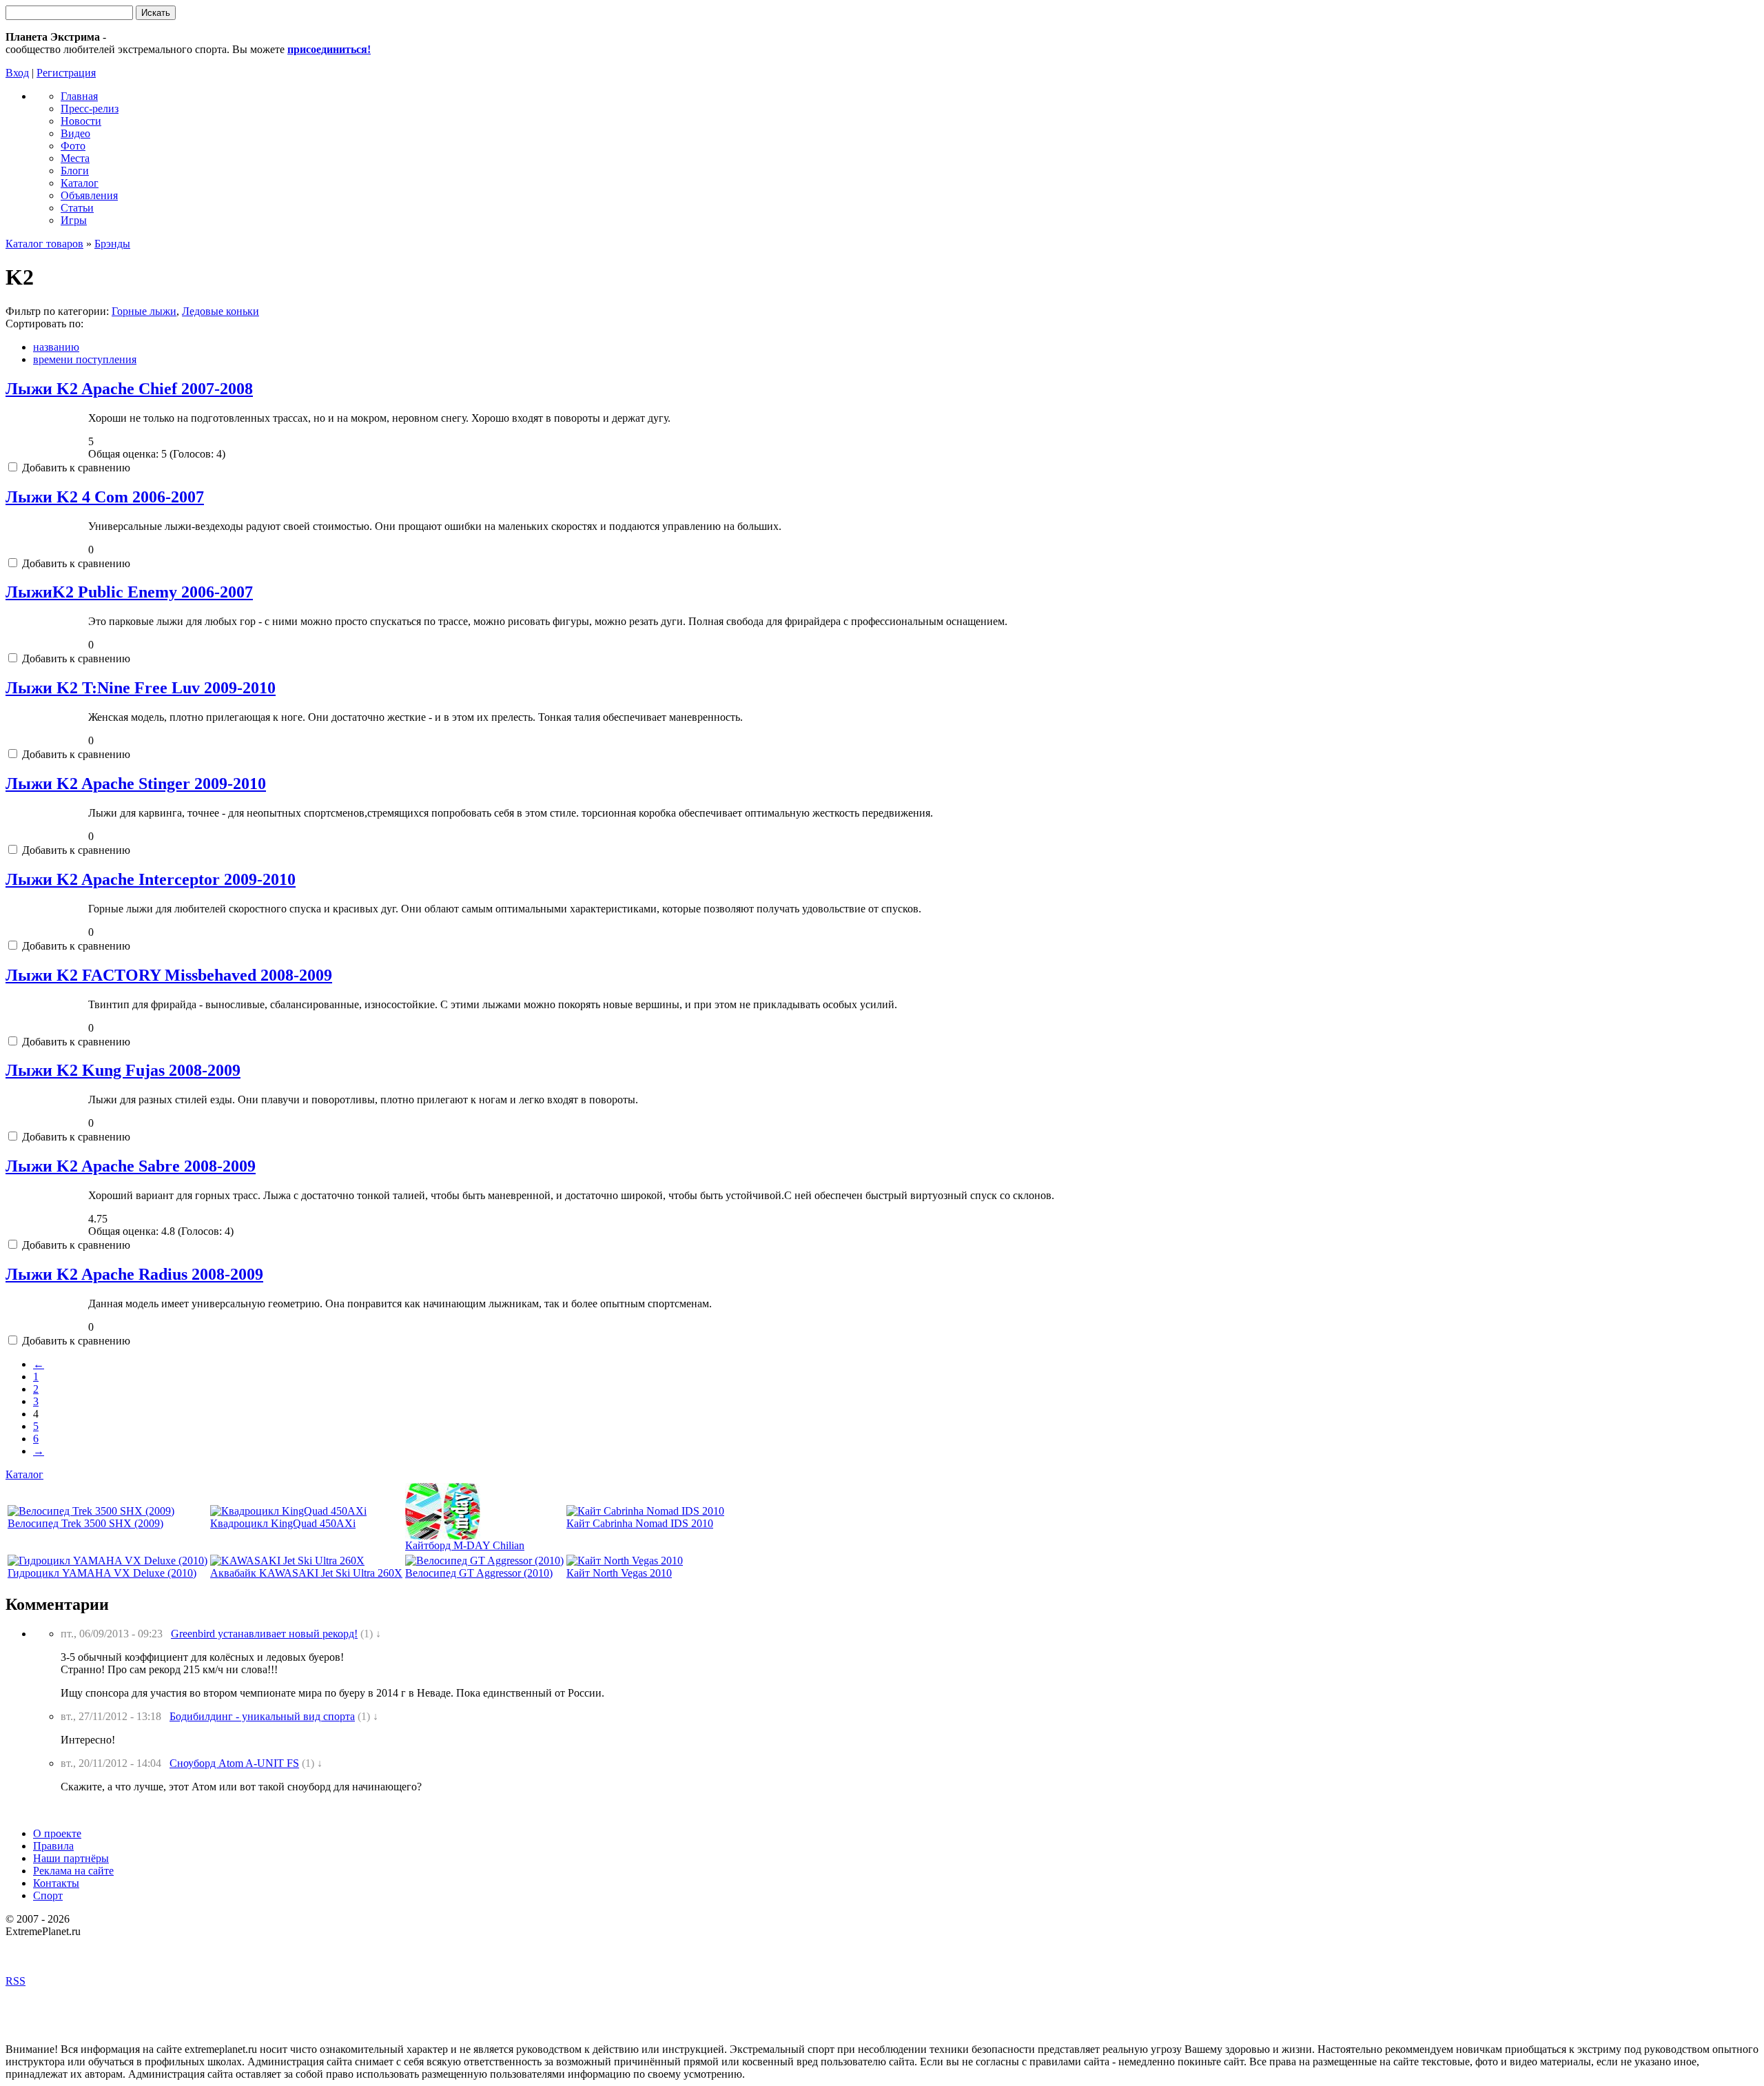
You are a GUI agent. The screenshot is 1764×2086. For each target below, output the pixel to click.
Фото (73, 146)
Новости (81, 121)
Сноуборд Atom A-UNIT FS (234, 1763)
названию (56, 347)
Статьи (77, 208)
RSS (16, 1981)
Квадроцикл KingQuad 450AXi (283, 1523)
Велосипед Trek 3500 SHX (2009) (85, 1523)
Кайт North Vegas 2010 (619, 1573)
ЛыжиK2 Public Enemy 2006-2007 (129, 592)
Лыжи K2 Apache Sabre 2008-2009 (131, 1166)
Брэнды (112, 244)
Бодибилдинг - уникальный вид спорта (262, 1716)
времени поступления (85, 359)
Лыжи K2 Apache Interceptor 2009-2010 (151, 879)
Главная (79, 96)
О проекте (57, 1833)
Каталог (80, 183)
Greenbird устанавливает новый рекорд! (264, 1634)
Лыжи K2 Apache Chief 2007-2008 (129, 389)
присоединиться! (329, 49)
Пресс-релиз (90, 109)
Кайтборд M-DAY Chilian (465, 1545)
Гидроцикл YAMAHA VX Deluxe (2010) (102, 1573)
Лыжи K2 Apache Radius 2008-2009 (134, 1274)
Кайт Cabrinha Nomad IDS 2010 (640, 1523)
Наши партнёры (71, 1858)
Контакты (56, 1883)
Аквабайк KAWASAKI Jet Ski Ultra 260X (306, 1573)
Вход (17, 73)
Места (75, 158)
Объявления (89, 195)
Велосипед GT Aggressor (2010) (479, 1573)
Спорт (48, 1895)
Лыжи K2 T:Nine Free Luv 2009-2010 (141, 688)
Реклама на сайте (73, 1871)
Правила (53, 1846)
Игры (74, 220)
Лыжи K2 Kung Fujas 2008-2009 (123, 1070)
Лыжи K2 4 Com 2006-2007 (105, 497)
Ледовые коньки (220, 311)
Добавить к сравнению (75, 468)
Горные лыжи (144, 311)
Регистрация (66, 73)
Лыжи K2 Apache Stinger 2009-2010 (136, 784)
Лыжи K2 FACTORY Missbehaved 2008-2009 (169, 975)
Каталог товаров (44, 244)
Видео (75, 133)
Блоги (75, 171)
